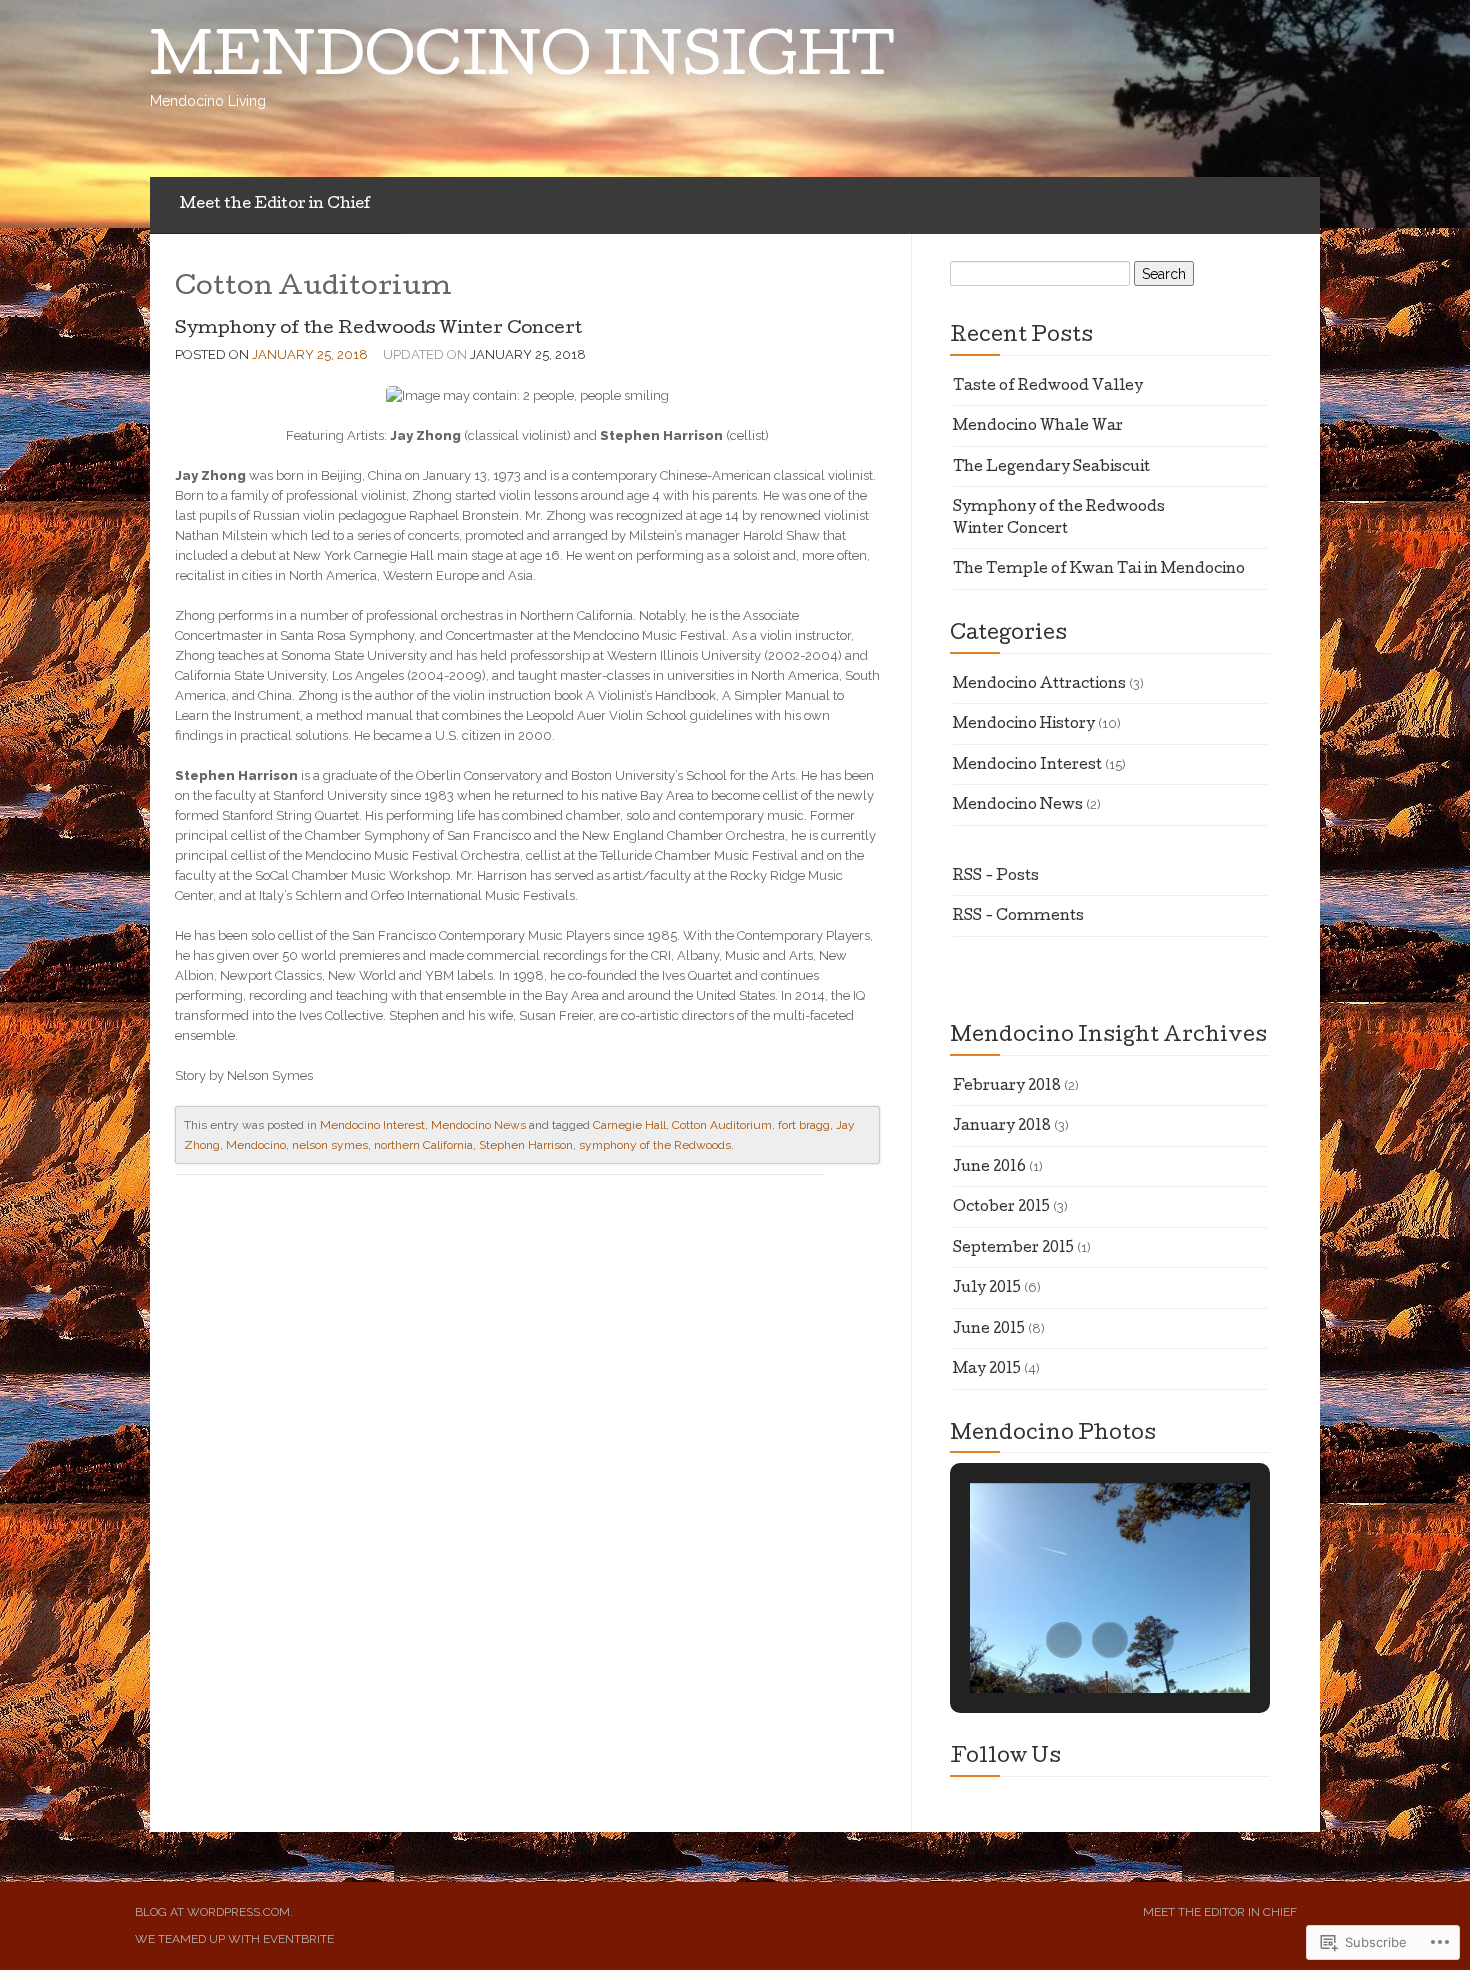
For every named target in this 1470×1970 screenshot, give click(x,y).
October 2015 (1001, 1208)
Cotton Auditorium (722, 1125)
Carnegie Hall (629, 1125)
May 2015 (987, 1370)
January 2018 (1002, 1127)
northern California (423, 1145)
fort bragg (804, 1125)
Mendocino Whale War (1038, 427)
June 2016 (989, 1168)
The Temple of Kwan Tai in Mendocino (1099, 570)
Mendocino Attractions (1039, 685)
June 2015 (989, 1330)
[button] (1064, 1640)
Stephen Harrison (526, 1145)
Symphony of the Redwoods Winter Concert (378, 329)
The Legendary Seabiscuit (1051, 468)
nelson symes (330, 1145)
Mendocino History (1024, 725)
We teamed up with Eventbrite (234, 1939)
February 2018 (1007, 1087)
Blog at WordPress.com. (214, 1912)
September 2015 (1013, 1249)
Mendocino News (478, 1125)
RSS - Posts (996, 877)
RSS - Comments (1018, 917)
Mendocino (256, 1145)
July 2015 (987, 1289)
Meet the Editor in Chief (275, 205)
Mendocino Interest (372, 1125)
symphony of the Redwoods (655, 1145)
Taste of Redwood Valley (1048, 387)
